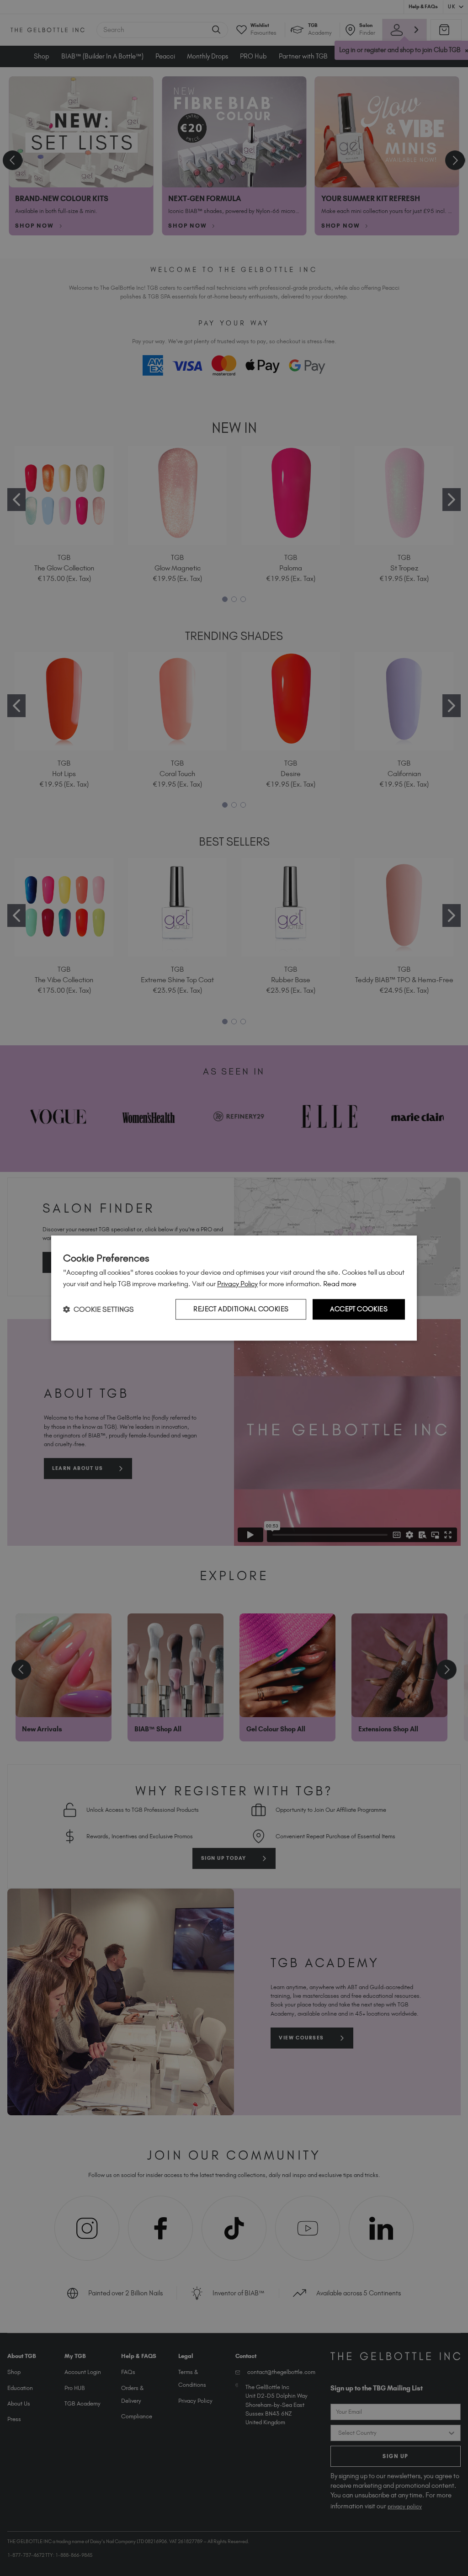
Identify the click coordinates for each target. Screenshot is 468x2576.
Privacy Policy (237, 1284)
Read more (340, 1284)
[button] (98, 1309)
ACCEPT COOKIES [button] (359, 1309)
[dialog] (234, 1288)
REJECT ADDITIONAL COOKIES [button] (241, 1309)
